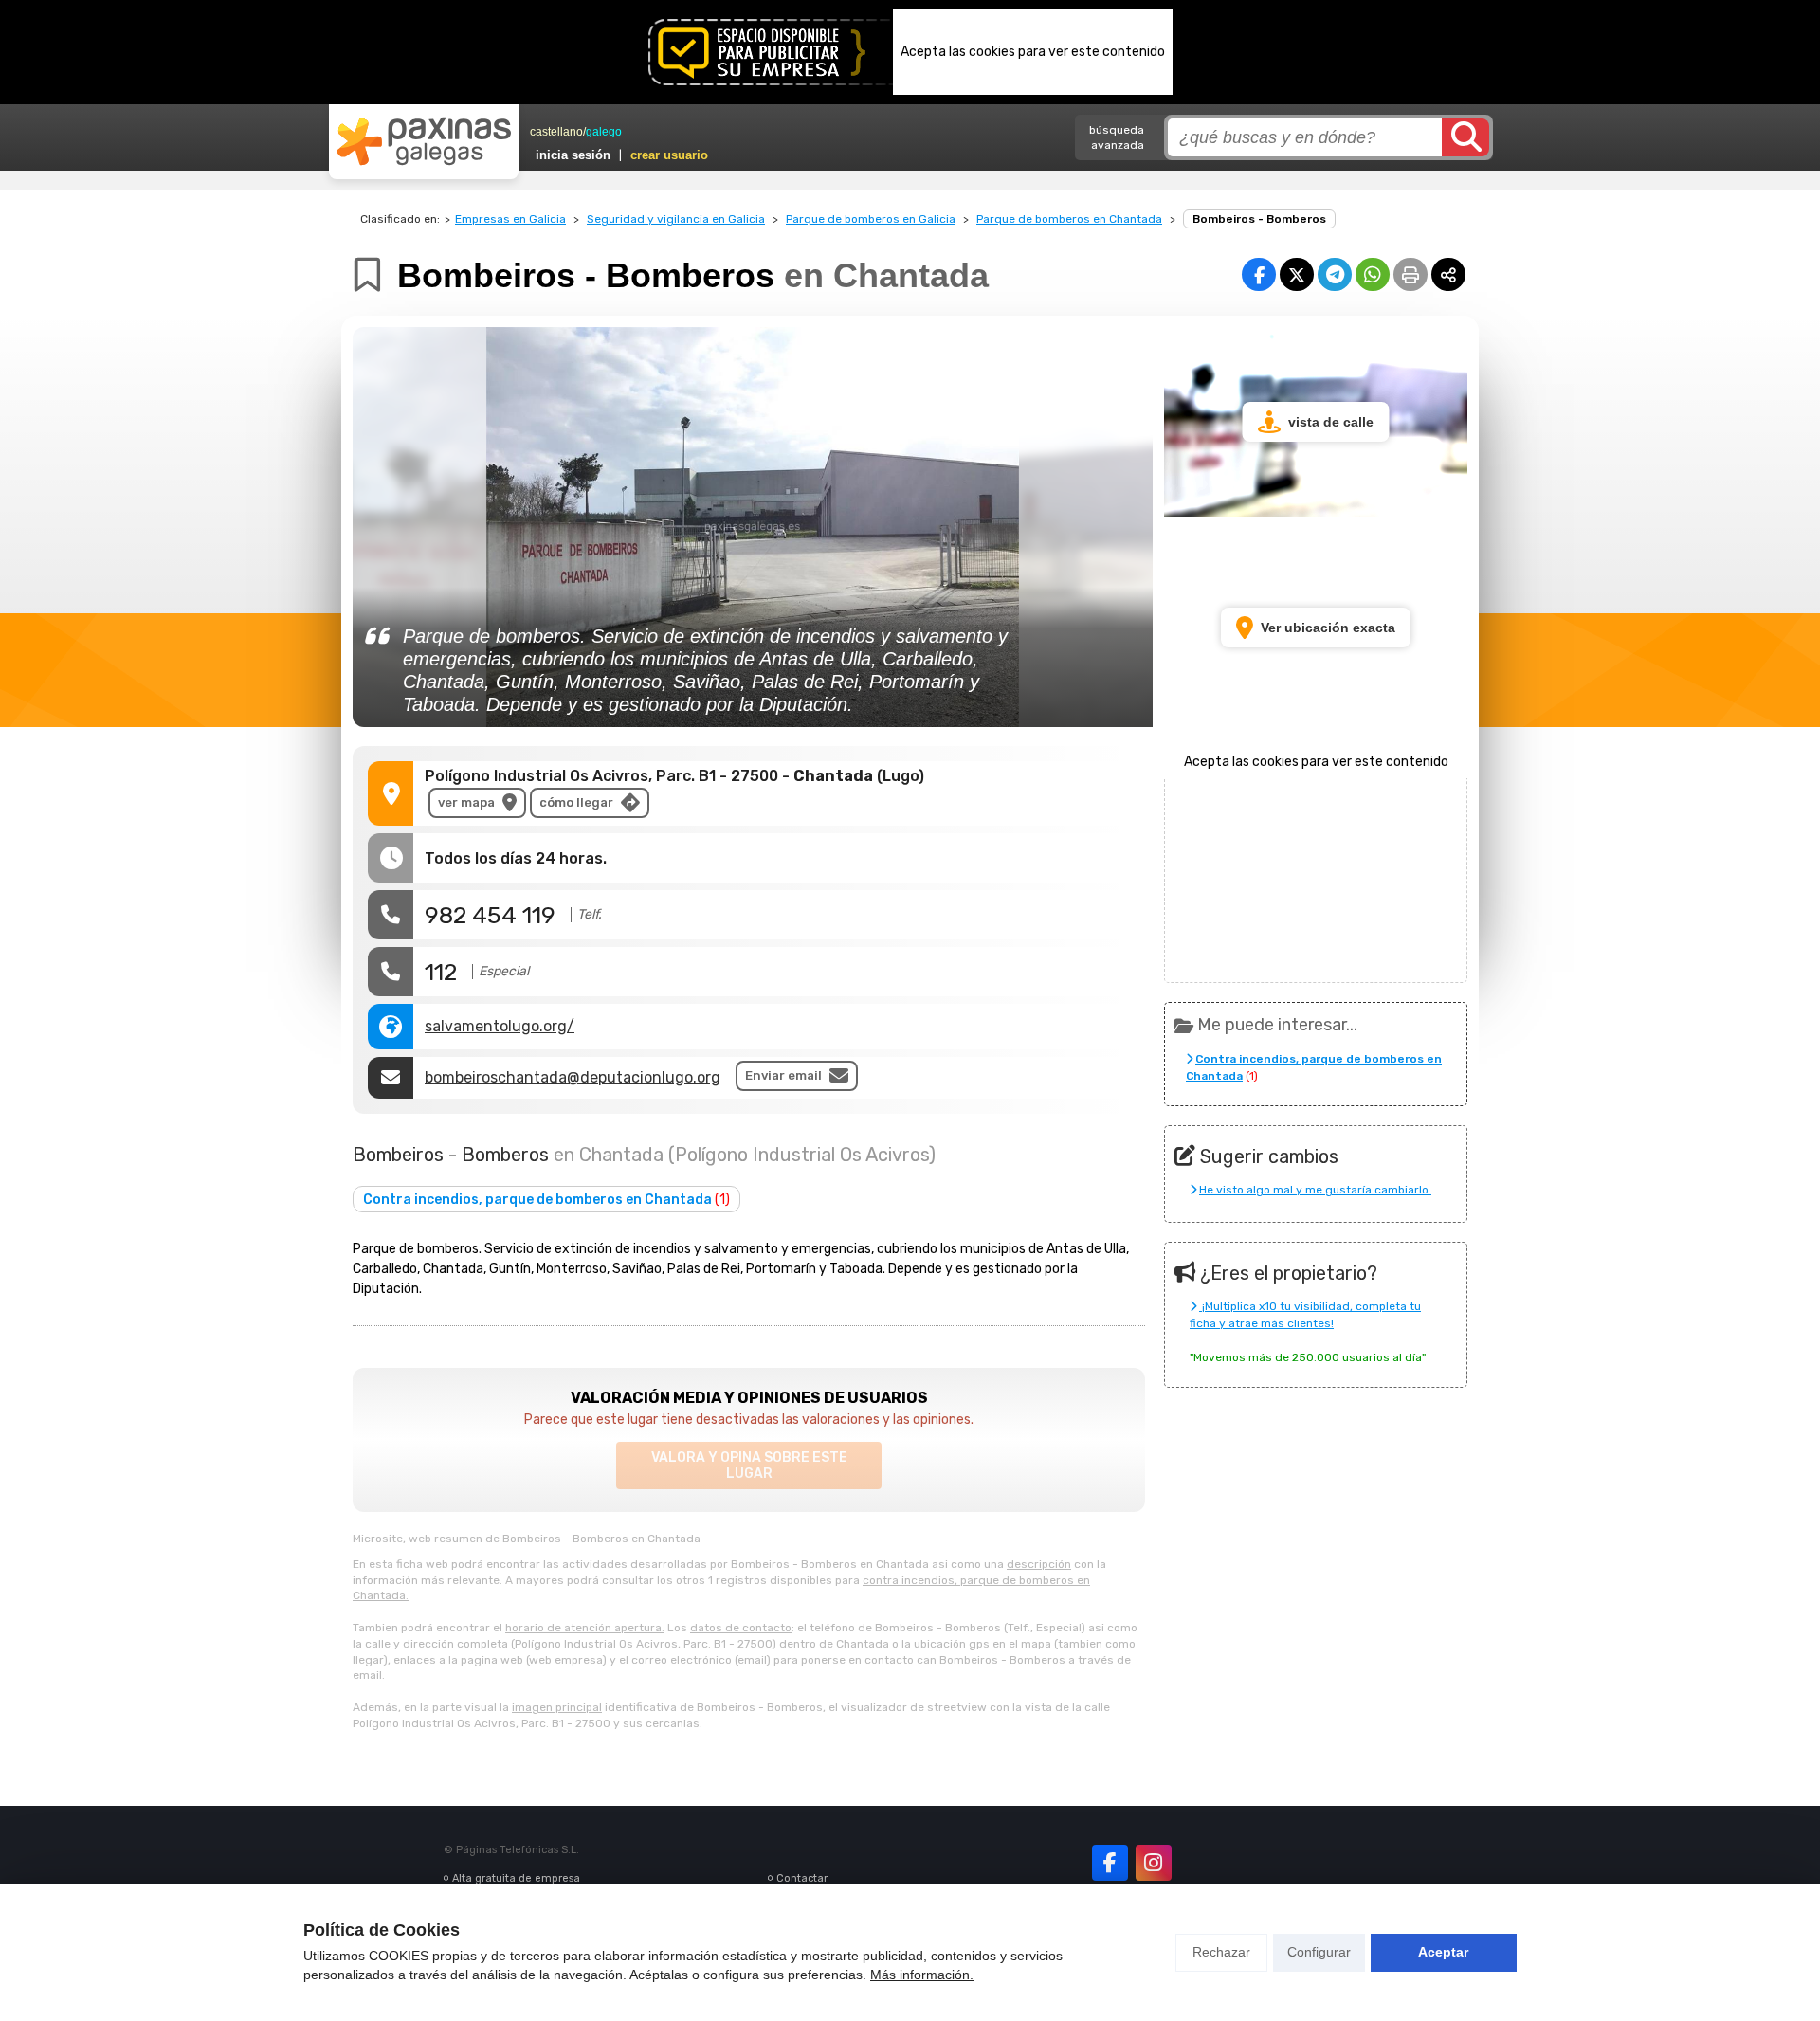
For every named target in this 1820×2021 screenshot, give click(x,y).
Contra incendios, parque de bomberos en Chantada (546, 1200)
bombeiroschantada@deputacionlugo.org (573, 1077)
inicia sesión (573, 155)
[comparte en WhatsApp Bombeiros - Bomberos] (1373, 274)
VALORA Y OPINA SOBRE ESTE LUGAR (749, 1466)
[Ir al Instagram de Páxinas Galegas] (1154, 1863)
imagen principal (557, 1707)
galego (604, 132)
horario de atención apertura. (585, 1628)
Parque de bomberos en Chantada (1069, 219)
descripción (1039, 1564)
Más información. (922, 1975)
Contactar (802, 1878)
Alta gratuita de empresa (516, 1878)
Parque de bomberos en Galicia (871, 219)
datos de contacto (741, 1628)
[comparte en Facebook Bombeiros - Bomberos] (1259, 274)
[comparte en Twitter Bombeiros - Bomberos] (1297, 274)
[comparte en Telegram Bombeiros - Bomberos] (1335, 274)
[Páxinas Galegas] (424, 141)
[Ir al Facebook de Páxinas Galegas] (1110, 1863)
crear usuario (669, 155)
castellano (556, 132)
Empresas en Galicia (510, 219)
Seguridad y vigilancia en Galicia (676, 219)
